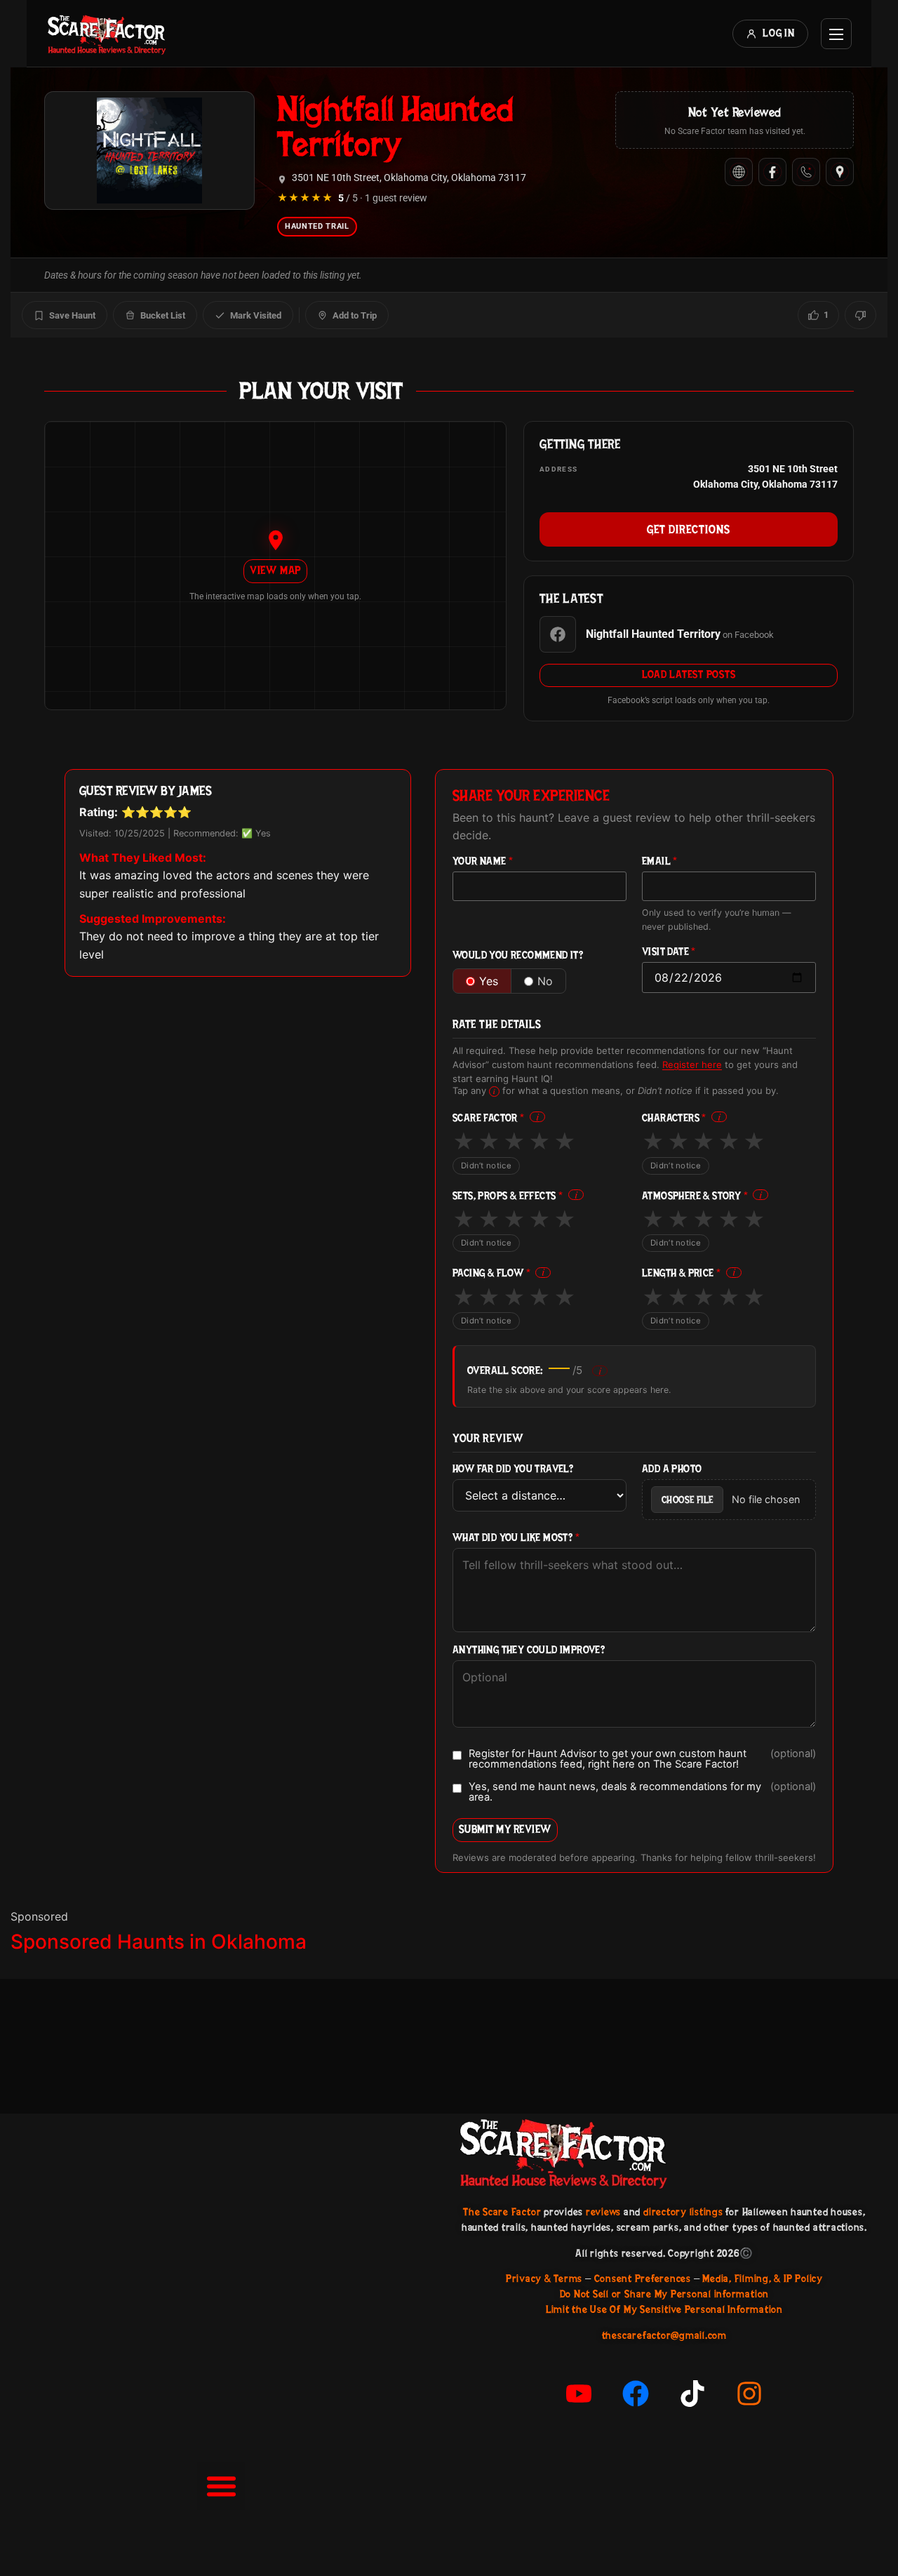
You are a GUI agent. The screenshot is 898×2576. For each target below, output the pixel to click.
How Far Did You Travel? (513, 1469)
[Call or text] (806, 172)
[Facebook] (772, 172)
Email (660, 861)
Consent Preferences (643, 2278)
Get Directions (689, 529)
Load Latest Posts (689, 674)
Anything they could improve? (529, 1650)
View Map (275, 570)
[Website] (739, 172)
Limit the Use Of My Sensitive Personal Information (664, 2309)
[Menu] (836, 34)
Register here (692, 1065)
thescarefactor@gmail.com (664, 2335)
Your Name (483, 861)
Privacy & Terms (544, 2278)
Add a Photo (672, 1469)
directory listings (683, 2212)
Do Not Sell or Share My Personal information (664, 2294)
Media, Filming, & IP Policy (763, 2278)
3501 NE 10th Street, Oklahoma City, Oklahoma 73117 (409, 178)
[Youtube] (579, 2394)
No (545, 981)
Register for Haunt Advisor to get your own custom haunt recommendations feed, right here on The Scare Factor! (642, 1759)
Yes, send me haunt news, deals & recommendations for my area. (642, 1792)
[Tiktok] (692, 2394)
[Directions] (840, 172)
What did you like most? (516, 1538)
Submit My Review (505, 1829)
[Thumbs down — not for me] (860, 315)
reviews (603, 2212)
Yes (489, 981)
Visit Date (669, 952)
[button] (221, 2486)
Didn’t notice (486, 1166)
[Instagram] (749, 2394)
